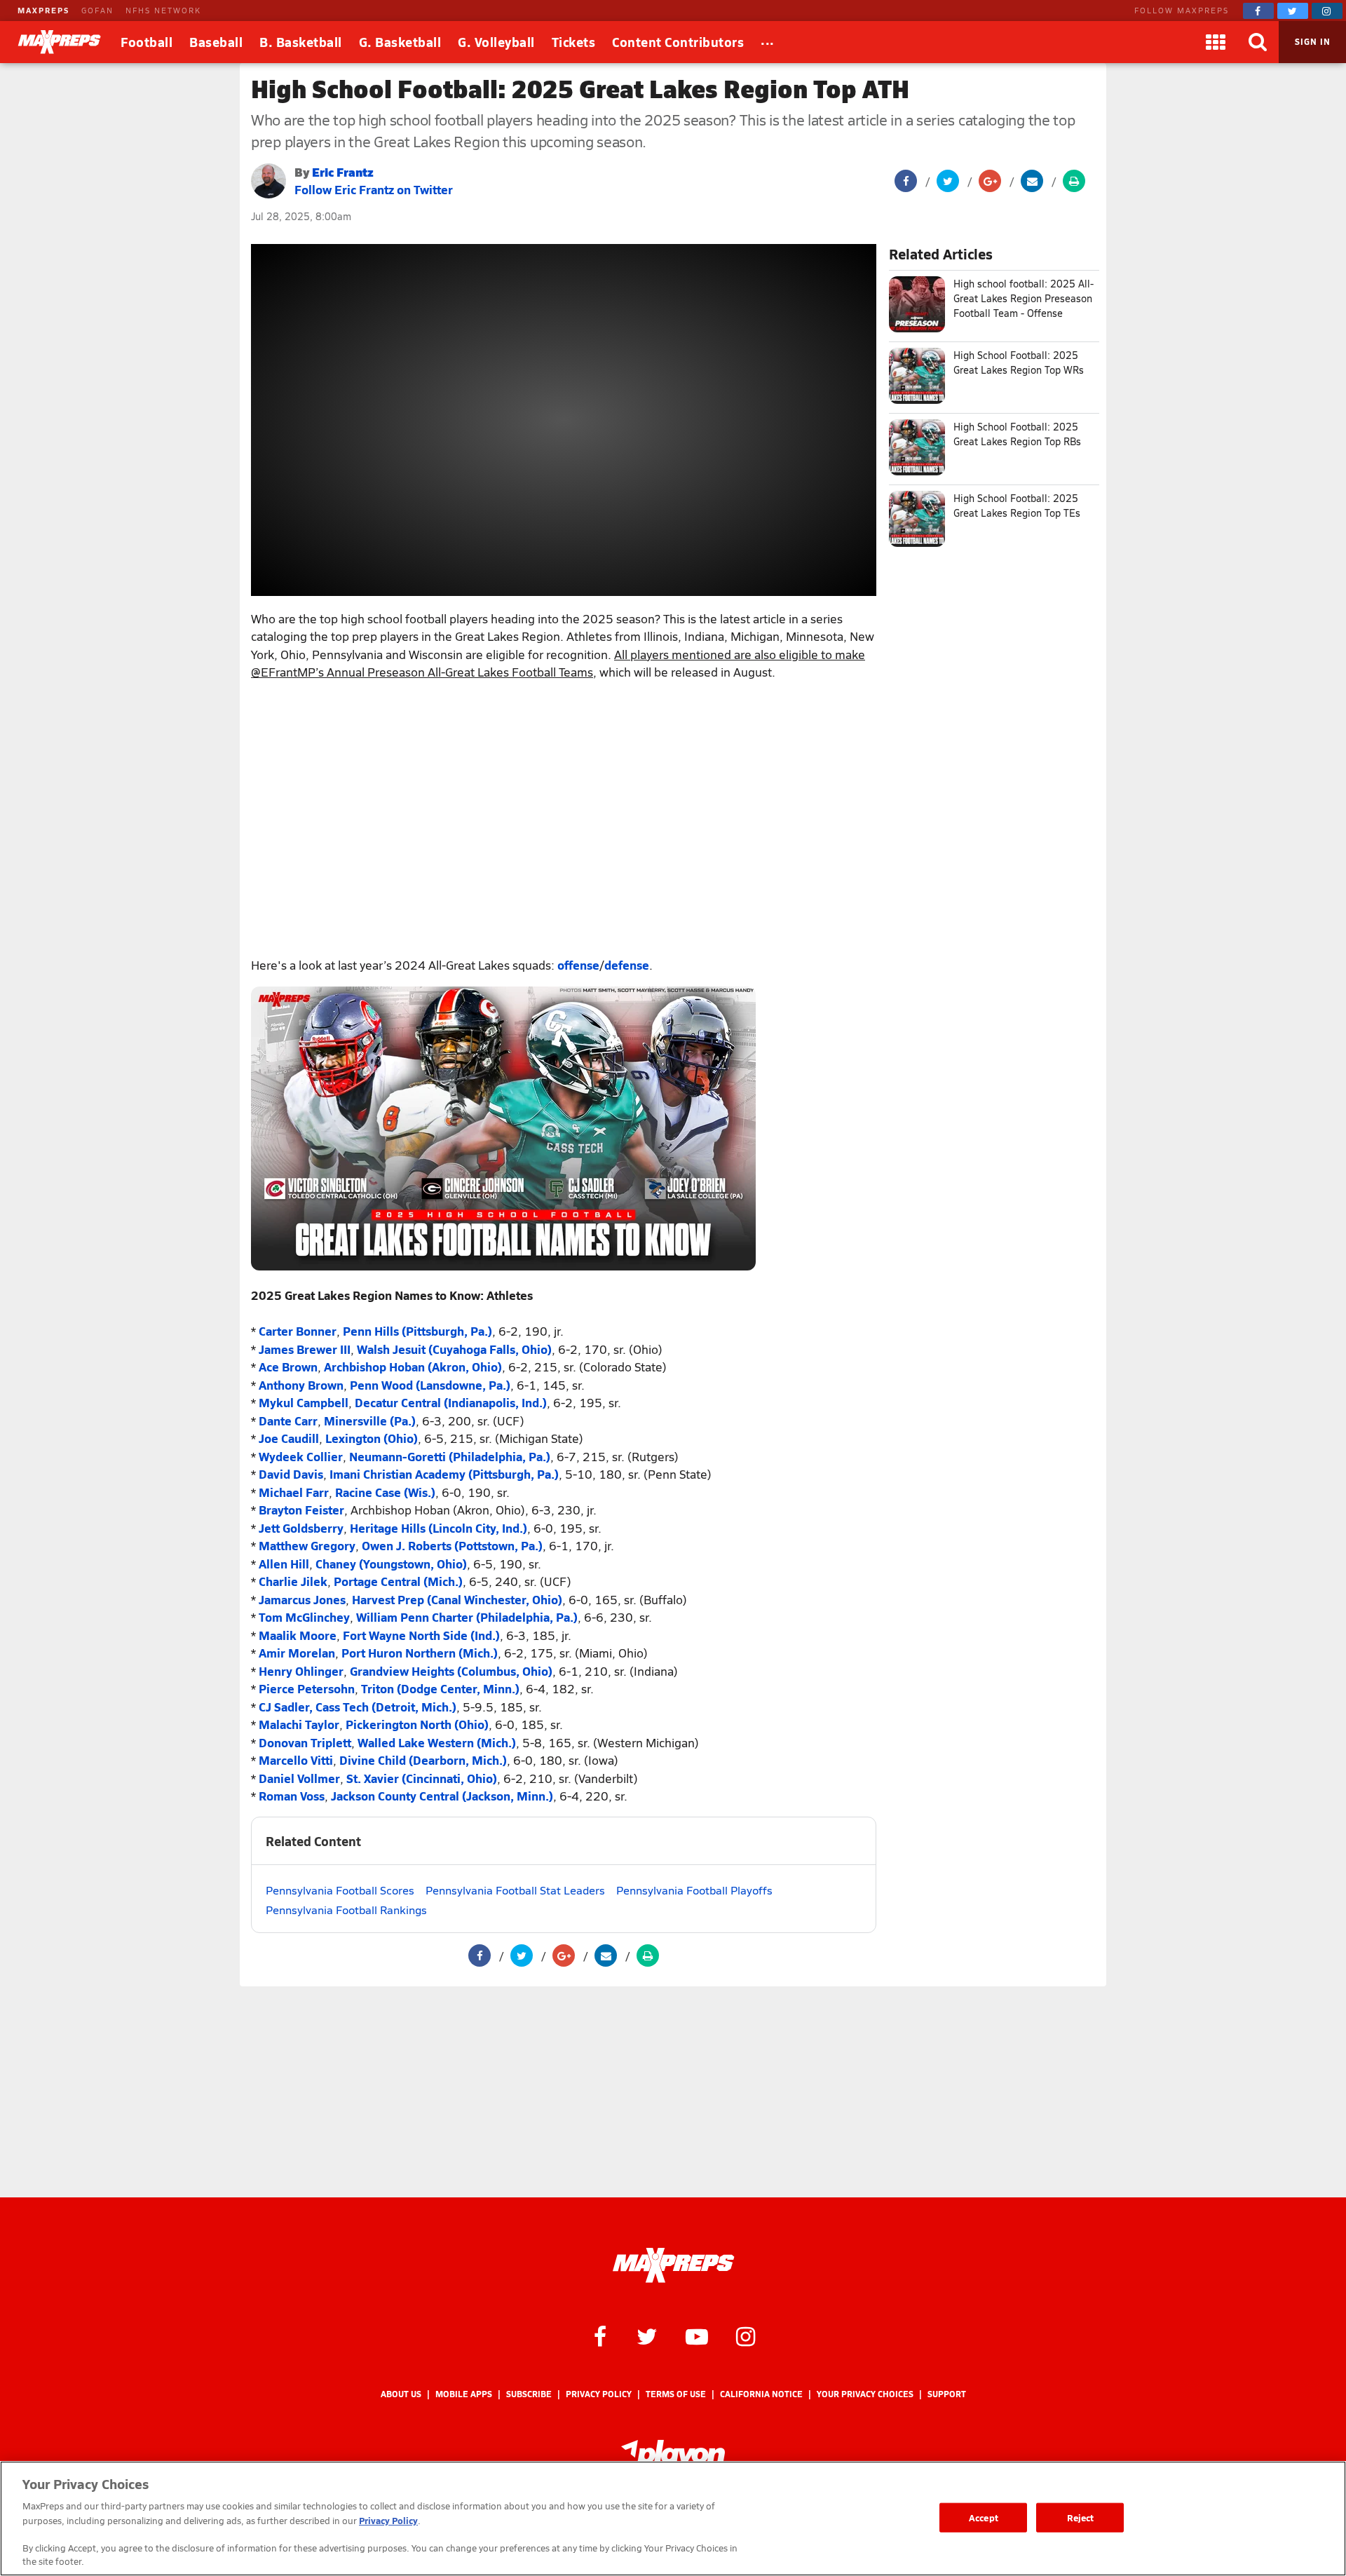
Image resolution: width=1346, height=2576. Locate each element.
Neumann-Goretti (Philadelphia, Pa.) (450, 1456)
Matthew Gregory (307, 1545)
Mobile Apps (464, 2394)
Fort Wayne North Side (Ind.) (421, 1635)
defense (627, 965)
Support (947, 2394)
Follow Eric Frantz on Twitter (374, 189)
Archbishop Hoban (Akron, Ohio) (413, 1367)
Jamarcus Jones (302, 1599)
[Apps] (1216, 42)
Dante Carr (288, 1421)
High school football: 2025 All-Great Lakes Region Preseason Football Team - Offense (1024, 298)
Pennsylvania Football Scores (340, 1890)
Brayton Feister (301, 1510)
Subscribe (529, 2394)
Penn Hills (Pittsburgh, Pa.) (417, 1331)
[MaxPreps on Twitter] (1293, 11)
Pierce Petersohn (307, 1688)
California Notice (761, 2394)
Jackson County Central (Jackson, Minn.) (442, 1796)
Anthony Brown (301, 1385)
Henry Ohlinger (301, 1671)
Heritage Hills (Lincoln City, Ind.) (439, 1528)
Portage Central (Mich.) (398, 1581)
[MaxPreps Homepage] (673, 2265)
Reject (1081, 2517)
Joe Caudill (289, 1438)
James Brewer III (305, 1349)
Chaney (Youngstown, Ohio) (391, 1564)
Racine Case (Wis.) (385, 1492)
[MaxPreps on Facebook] (1258, 11)
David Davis (291, 1474)
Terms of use (676, 2394)
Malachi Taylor (299, 1724)
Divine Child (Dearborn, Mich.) (423, 1760)
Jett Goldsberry (301, 1528)
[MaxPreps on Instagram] (1327, 11)
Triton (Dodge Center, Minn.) (440, 1688)
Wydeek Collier (301, 1456)
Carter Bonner (298, 1331)
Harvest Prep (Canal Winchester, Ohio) (457, 1599)
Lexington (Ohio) (372, 1438)
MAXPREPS (43, 10)
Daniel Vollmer (299, 1778)
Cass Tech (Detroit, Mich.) (386, 1707)
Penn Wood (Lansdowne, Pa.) (430, 1385)
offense (578, 965)
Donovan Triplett (305, 1742)
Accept (984, 2517)
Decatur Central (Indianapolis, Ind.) (451, 1402)
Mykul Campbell (304, 1402)
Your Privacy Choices (865, 2394)
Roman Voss (292, 1796)
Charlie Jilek (293, 1581)
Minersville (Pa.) (370, 1421)
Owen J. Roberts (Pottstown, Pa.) (452, 1545)
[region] (673, 2519)
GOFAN (97, 10)
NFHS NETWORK (163, 10)
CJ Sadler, (286, 1707)
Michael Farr (294, 1492)
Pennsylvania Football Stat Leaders (515, 1890)
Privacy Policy (599, 2394)
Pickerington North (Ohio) (417, 1724)
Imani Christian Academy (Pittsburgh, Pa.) (444, 1474)
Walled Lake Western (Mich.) (437, 1742)
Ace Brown (288, 1367)
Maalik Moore (298, 1635)
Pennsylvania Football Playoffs (694, 1890)
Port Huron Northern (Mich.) (420, 1653)
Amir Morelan (297, 1653)
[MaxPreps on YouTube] (697, 2336)
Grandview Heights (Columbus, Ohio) (451, 1671)
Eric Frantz (343, 171)
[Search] (1258, 42)
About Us (401, 2394)
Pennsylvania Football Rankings (346, 1910)
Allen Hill (284, 1564)
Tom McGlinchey (304, 1617)
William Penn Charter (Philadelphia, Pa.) (467, 1617)
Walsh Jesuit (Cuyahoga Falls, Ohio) (454, 1349)
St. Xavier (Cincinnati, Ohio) (422, 1778)
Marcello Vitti (296, 1760)
